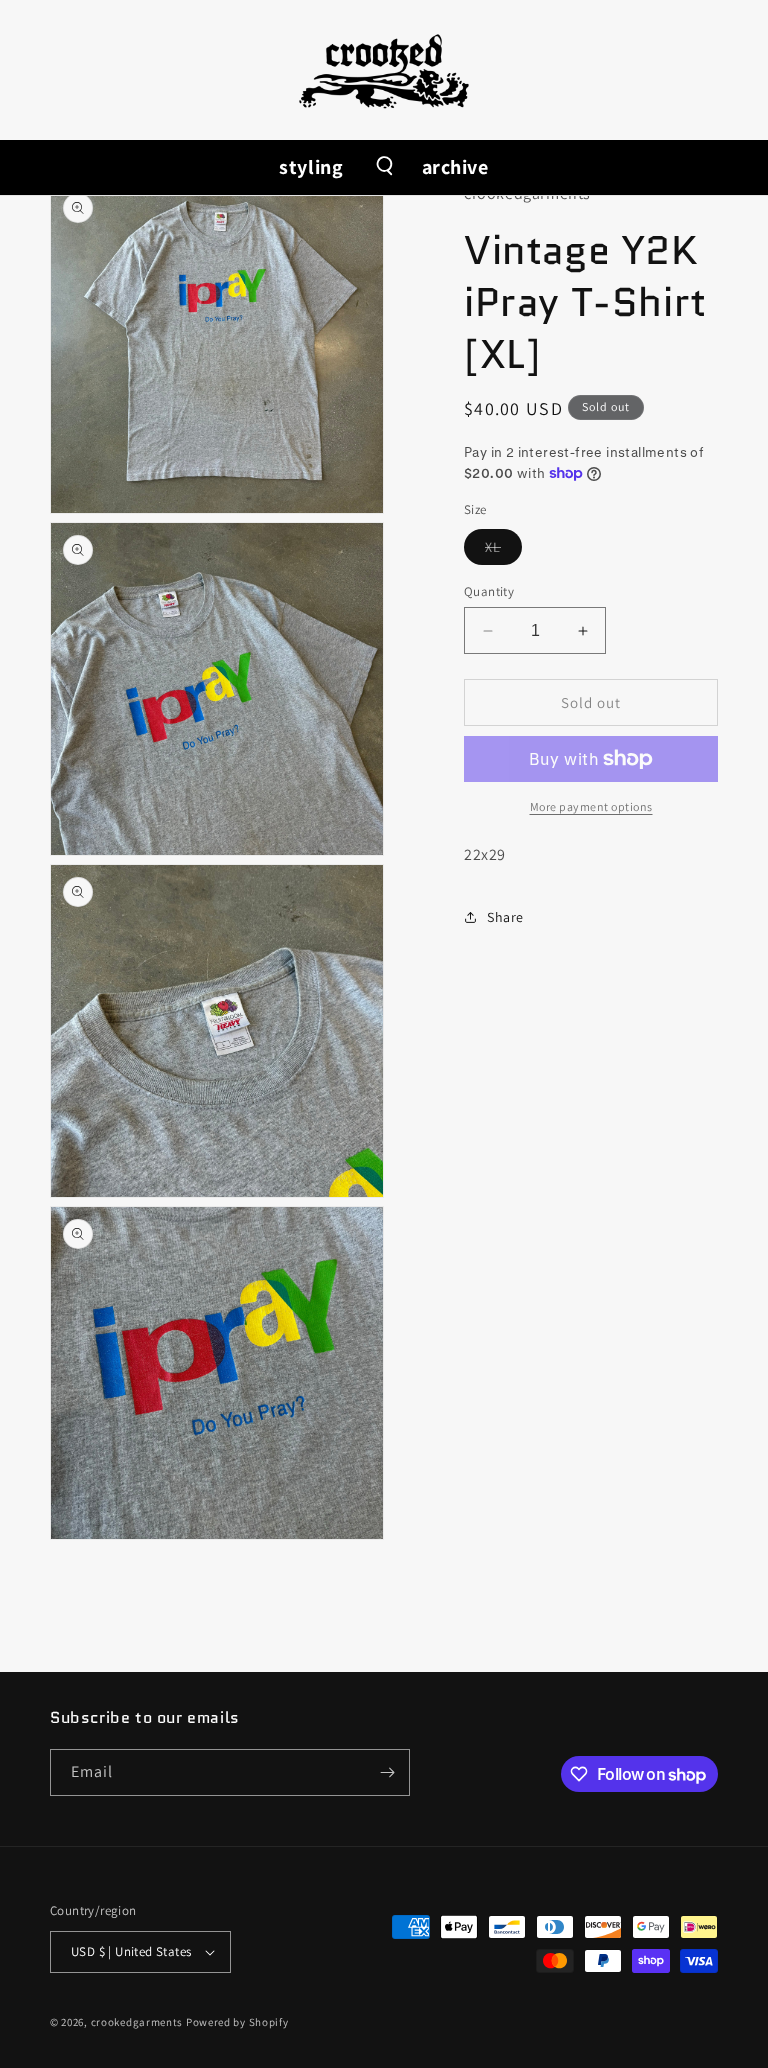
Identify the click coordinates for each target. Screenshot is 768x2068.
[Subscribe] (387, 1772)
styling (311, 167)
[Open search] (383, 167)
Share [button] (505, 917)
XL (503, 551)
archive (455, 167)
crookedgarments (137, 2022)
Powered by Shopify (237, 2022)
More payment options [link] (591, 806)
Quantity (489, 591)
